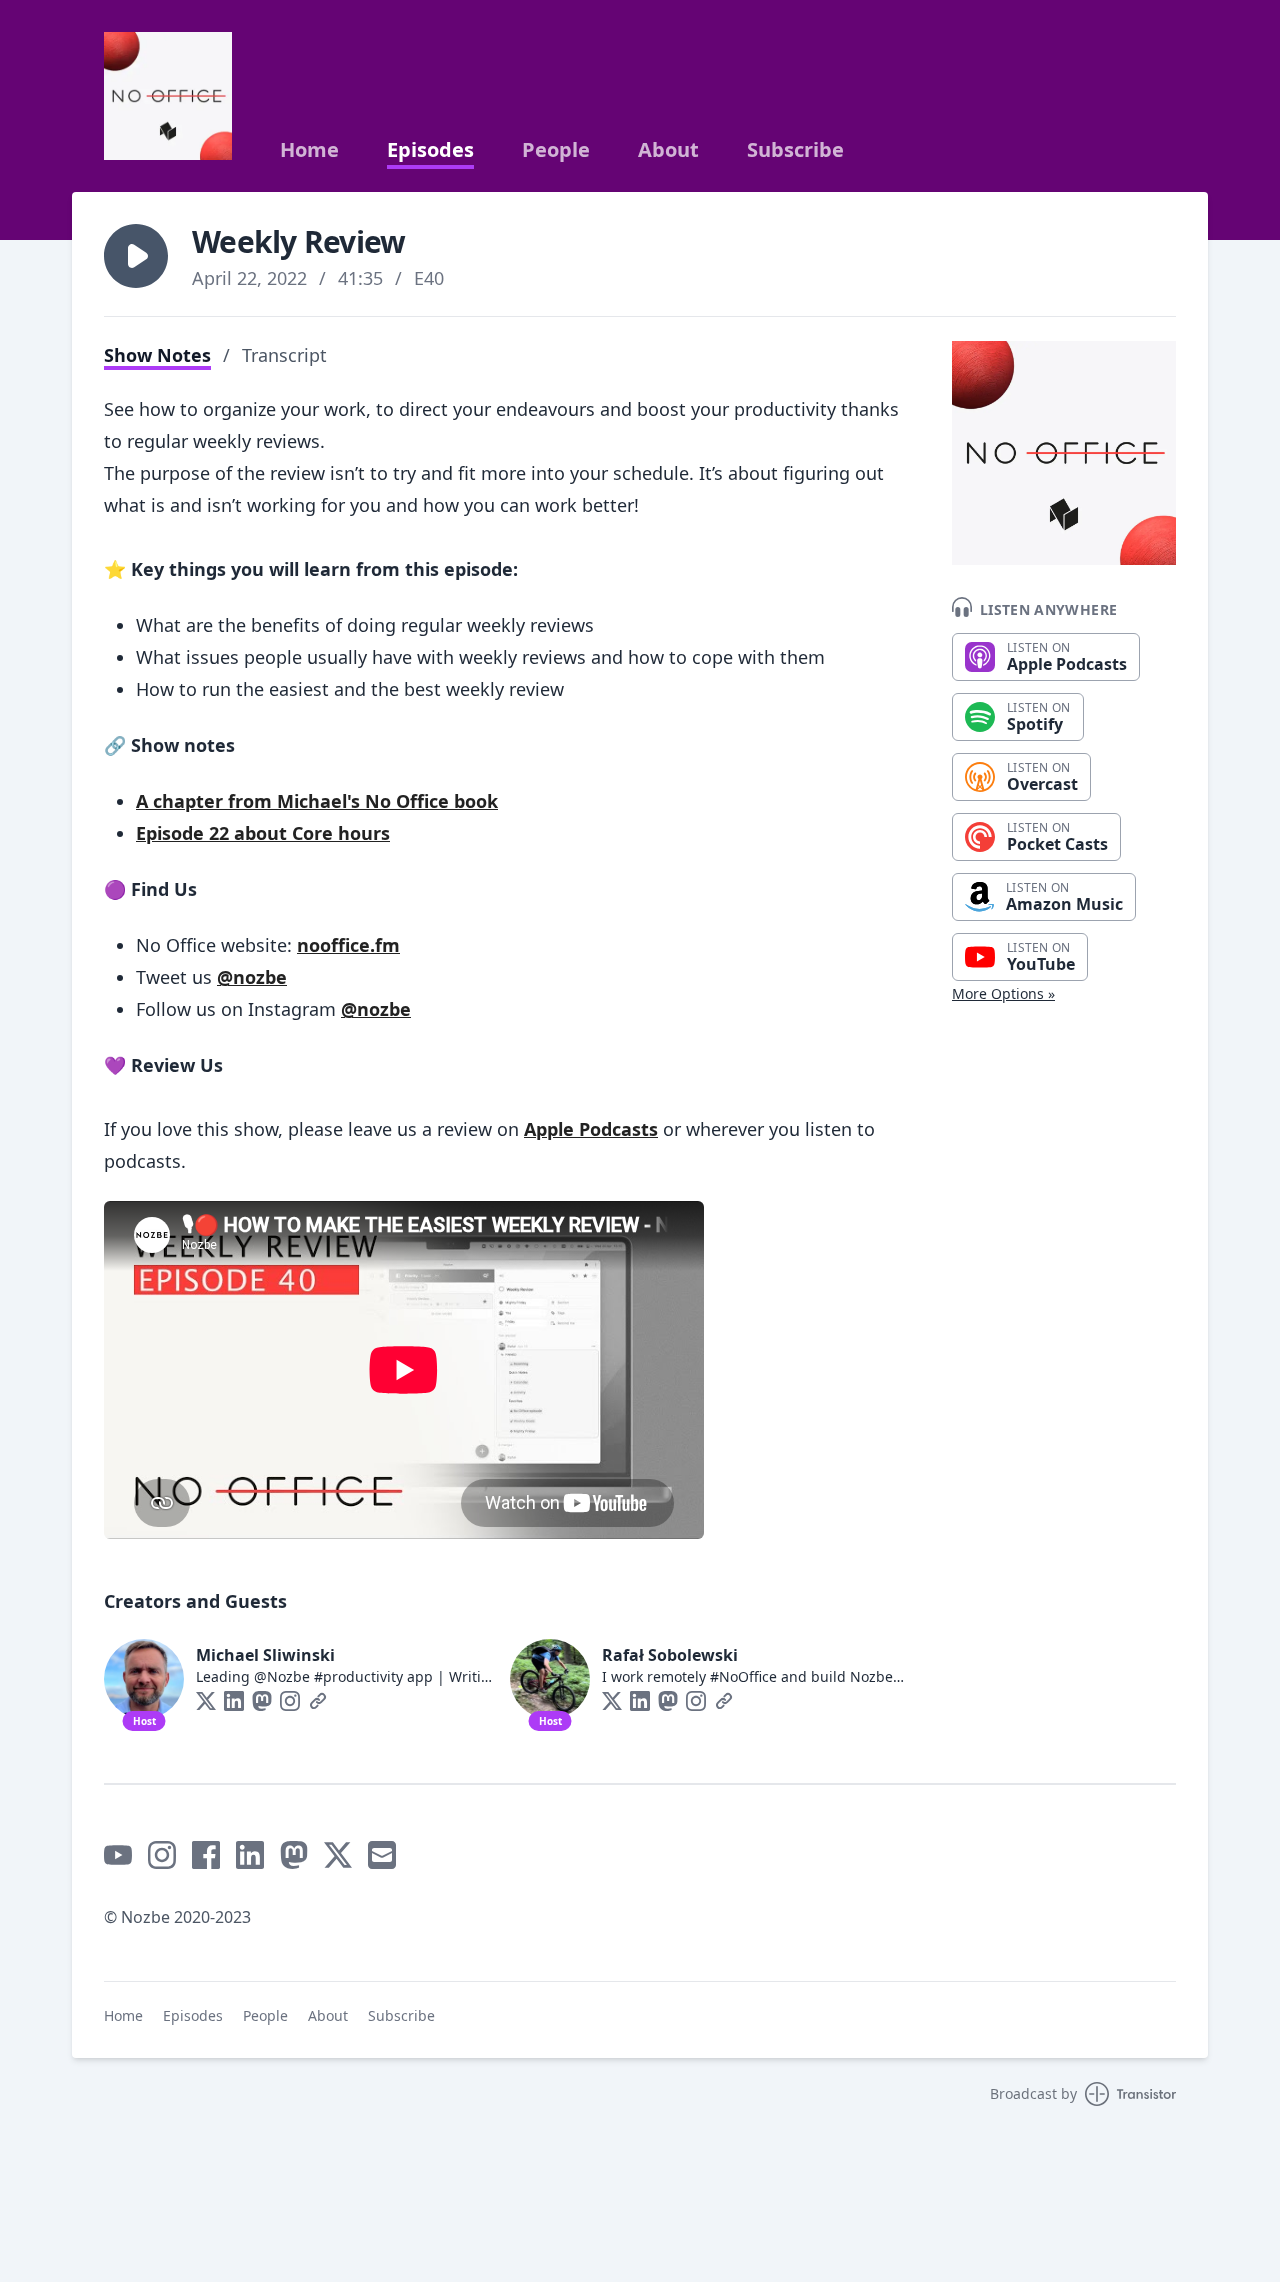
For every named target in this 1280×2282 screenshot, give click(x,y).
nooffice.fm (348, 945)
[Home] (168, 96)
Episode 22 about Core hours (263, 833)
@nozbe (252, 977)
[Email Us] (382, 1855)
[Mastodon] (262, 1701)
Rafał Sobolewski (670, 1655)
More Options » (1003, 993)
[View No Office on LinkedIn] (250, 1855)
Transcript (284, 355)
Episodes (430, 150)
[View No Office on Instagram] (162, 1855)
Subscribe (795, 150)
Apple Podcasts (591, 1129)
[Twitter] (206, 1701)
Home (309, 150)
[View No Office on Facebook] (206, 1855)
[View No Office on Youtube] (118, 1855)
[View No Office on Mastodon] (294, 1855)
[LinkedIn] (234, 1701)
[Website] (318, 1701)
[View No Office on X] (338, 1855)
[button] (136, 256)
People (556, 150)
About (668, 150)
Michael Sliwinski (265, 1655)
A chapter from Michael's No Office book (317, 801)
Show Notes (157, 355)
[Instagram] (290, 1701)
